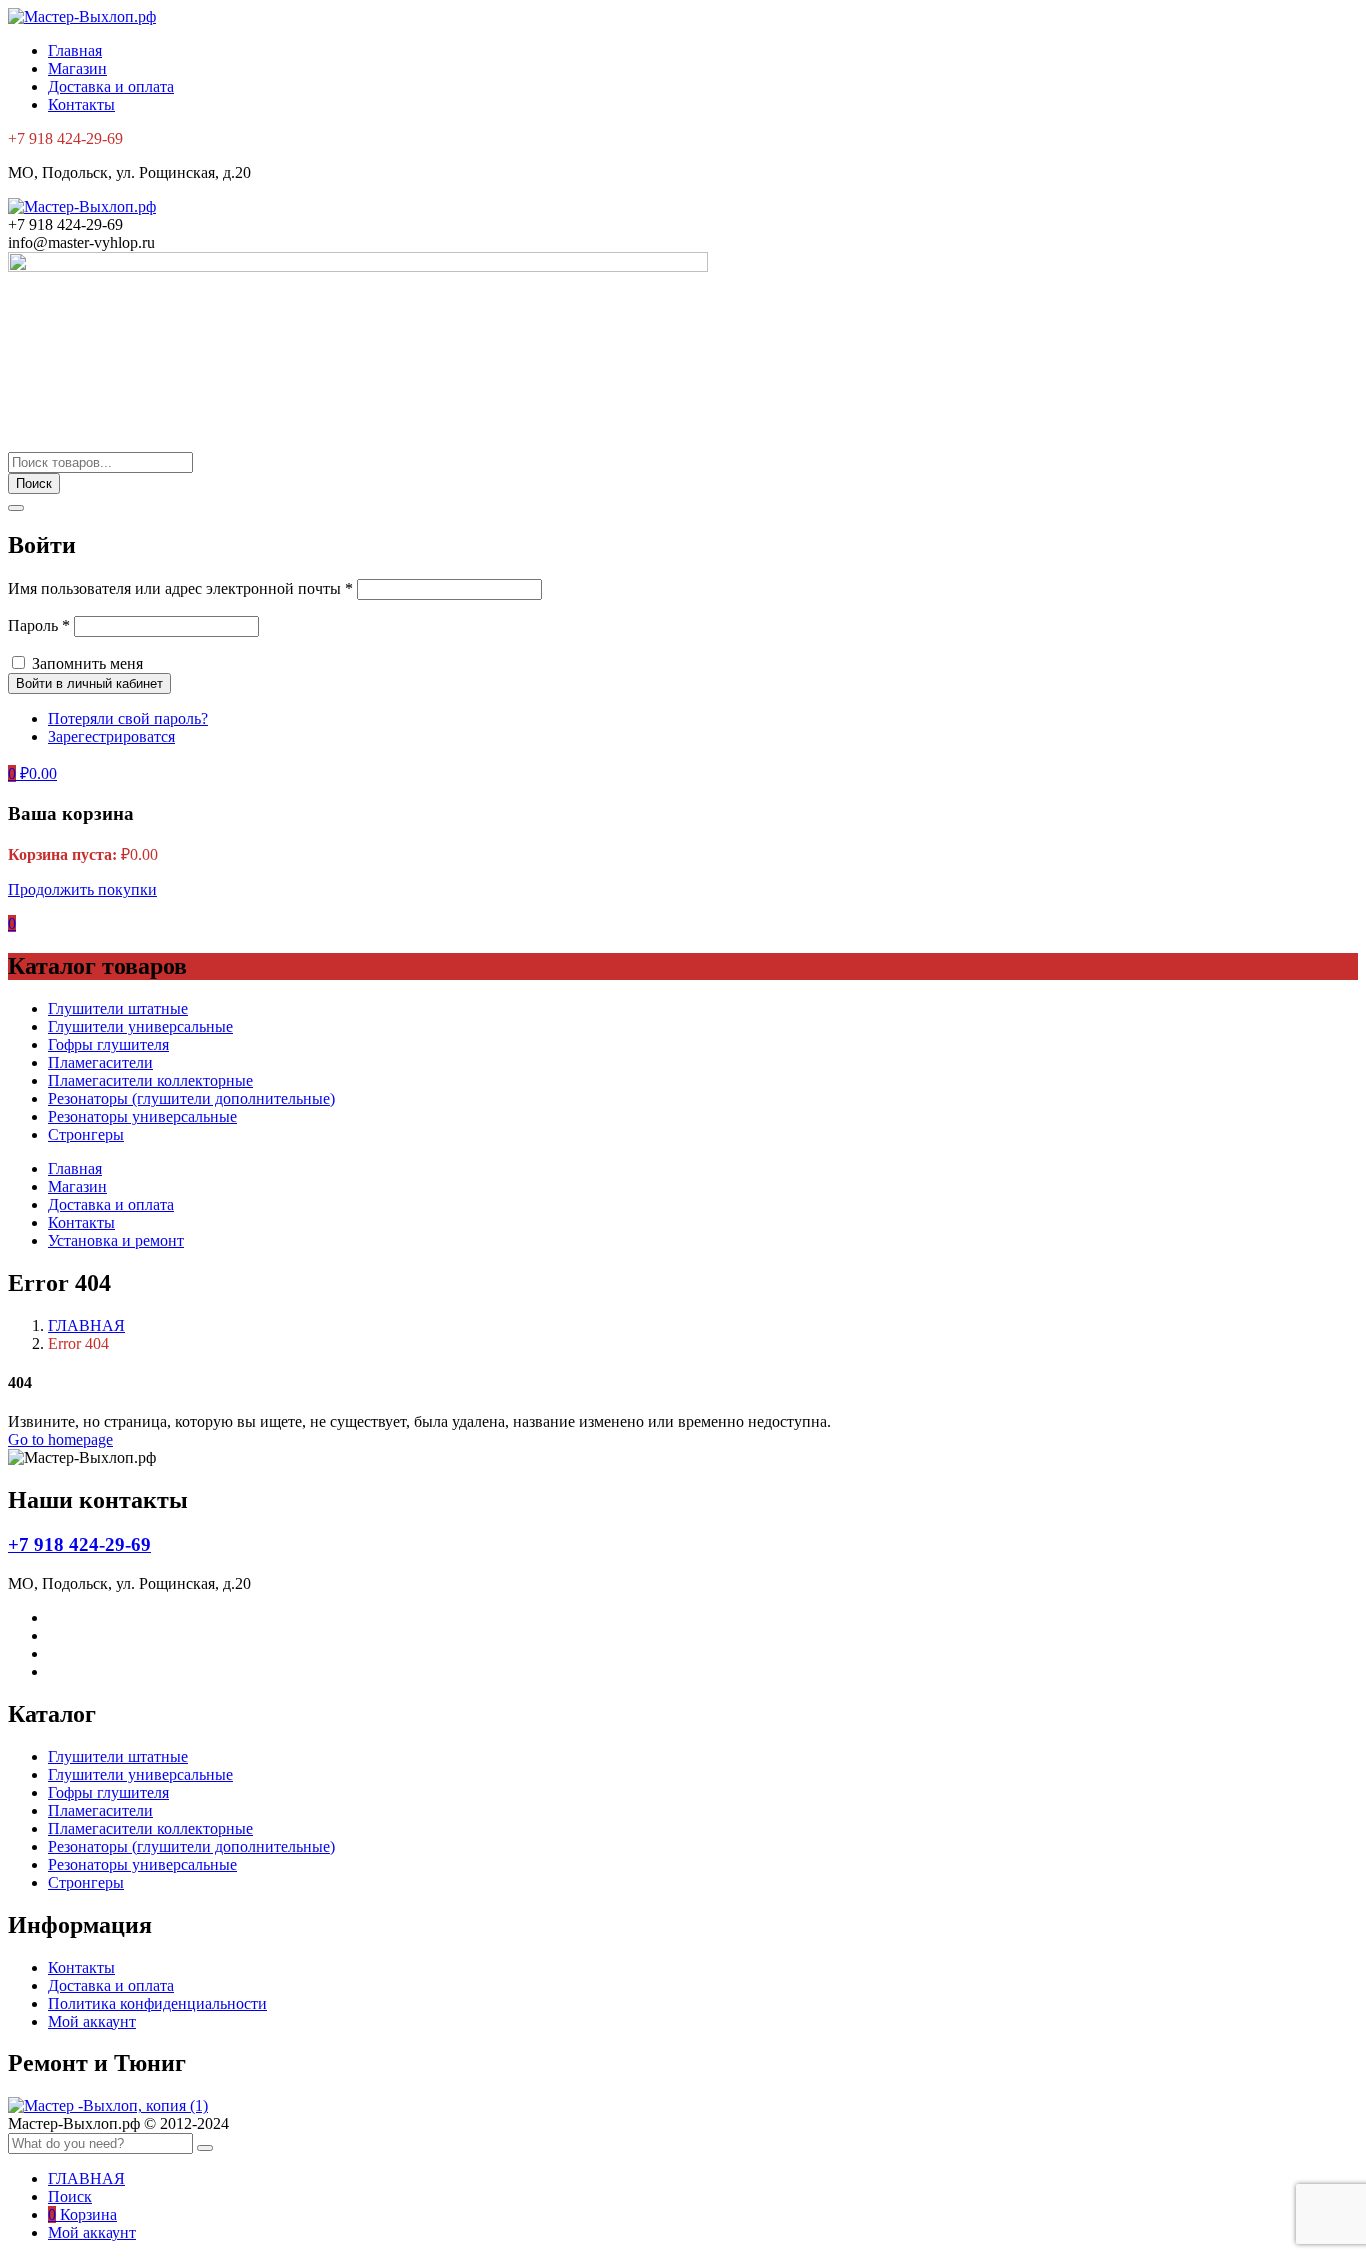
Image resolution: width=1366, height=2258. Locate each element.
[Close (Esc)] (16, 508)
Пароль (39, 625)
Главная (75, 50)
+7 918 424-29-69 (79, 1544)
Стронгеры (86, 1134)
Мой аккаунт (92, 2021)
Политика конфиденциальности (157, 2003)
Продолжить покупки (82, 889)
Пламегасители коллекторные (150, 1080)
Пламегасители (100, 1062)
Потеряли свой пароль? (128, 718)
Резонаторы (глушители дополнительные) (191, 1098)
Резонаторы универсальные (142, 1116)
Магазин (77, 68)
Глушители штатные (118, 1008)
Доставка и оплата (111, 86)
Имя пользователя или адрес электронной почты (180, 588)
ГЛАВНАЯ (86, 1325)
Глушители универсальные (140, 1026)
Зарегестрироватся (111, 736)
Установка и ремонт (116, 1240)
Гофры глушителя (108, 1044)
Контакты (81, 104)
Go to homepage (60, 1439)
